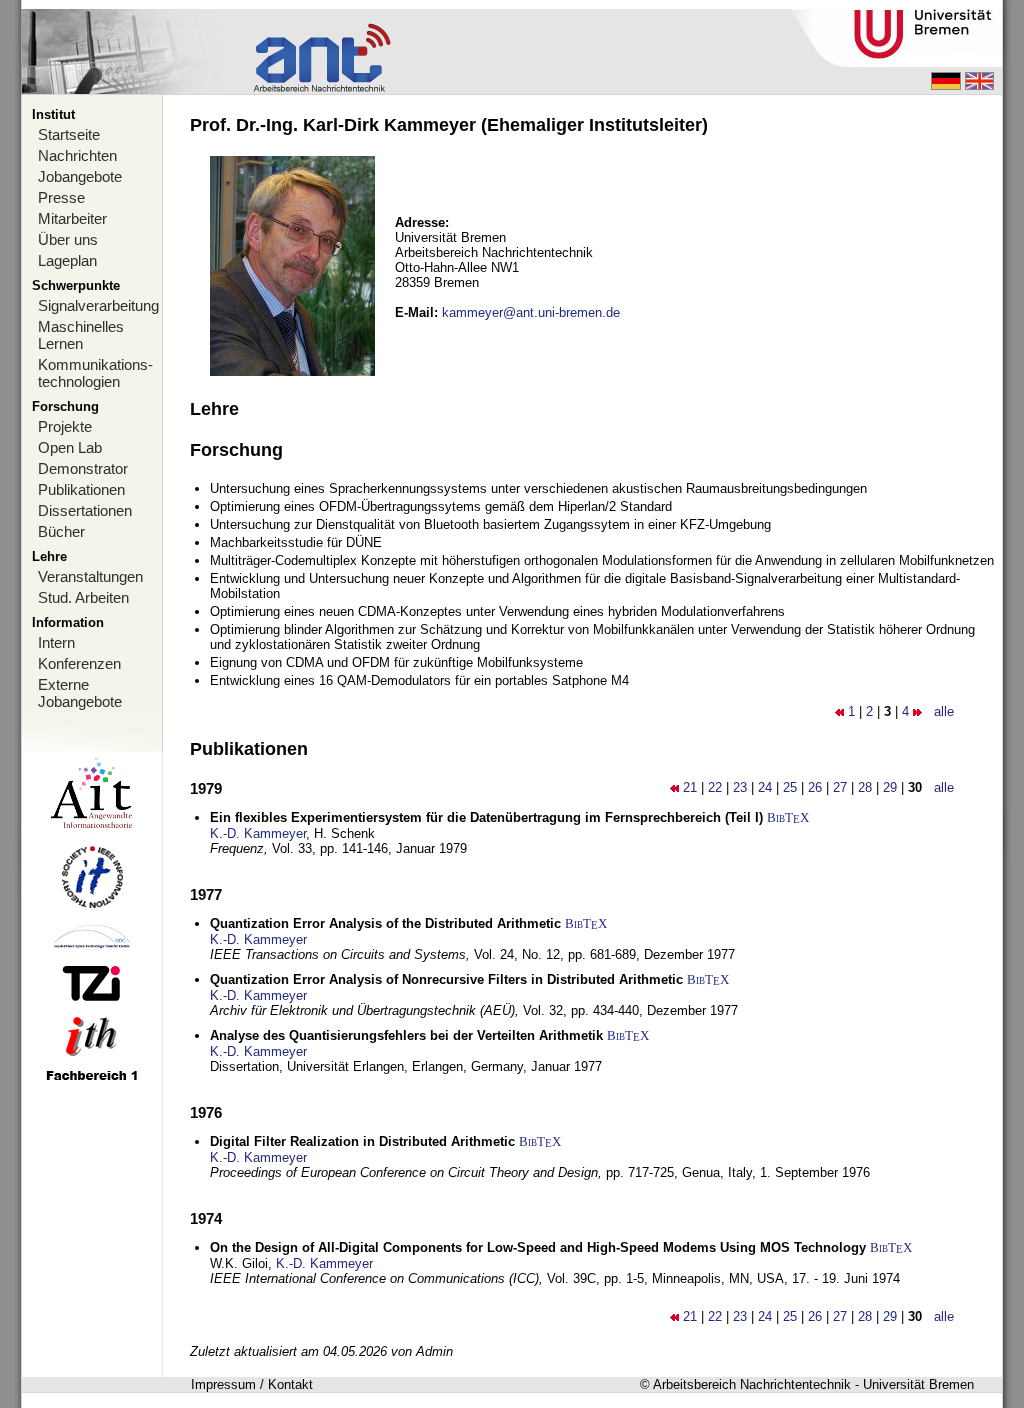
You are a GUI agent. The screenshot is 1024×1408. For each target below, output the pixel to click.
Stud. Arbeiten (83, 597)
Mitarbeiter (72, 218)
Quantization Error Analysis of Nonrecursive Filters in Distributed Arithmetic (446, 979)
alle (944, 711)
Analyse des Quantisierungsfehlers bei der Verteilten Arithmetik (406, 1035)
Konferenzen (79, 663)
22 (715, 787)
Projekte (65, 426)
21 (690, 787)
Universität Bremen (918, 1384)
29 (890, 787)
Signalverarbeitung (98, 305)
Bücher (61, 531)
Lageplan (67, 260)
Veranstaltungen (90, 576)
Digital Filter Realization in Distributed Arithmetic (362, 1141)
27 (840, 787)
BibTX (788, 817)
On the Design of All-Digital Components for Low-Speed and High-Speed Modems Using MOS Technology (538, 1247)
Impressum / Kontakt (252, 1384)
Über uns (68, 239)
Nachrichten (77, 155)
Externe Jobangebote (80, 693)
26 (815, 787)
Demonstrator (83, 468)
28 (865, 787)
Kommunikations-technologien (95, 373)
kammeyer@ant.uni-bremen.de (531, 312)
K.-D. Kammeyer (258, 833)
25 (790, 787)
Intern (56, 642)
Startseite (69, 134)
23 (740, 787)
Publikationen (81, 489)
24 (765, 787)
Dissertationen (85, 510)
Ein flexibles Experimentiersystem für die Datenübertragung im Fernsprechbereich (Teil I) (486, 817)
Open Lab (70, 447)
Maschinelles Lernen (81, 335)
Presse (61, 197)
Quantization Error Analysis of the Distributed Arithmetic (385, 923)
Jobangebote (80, 176)
